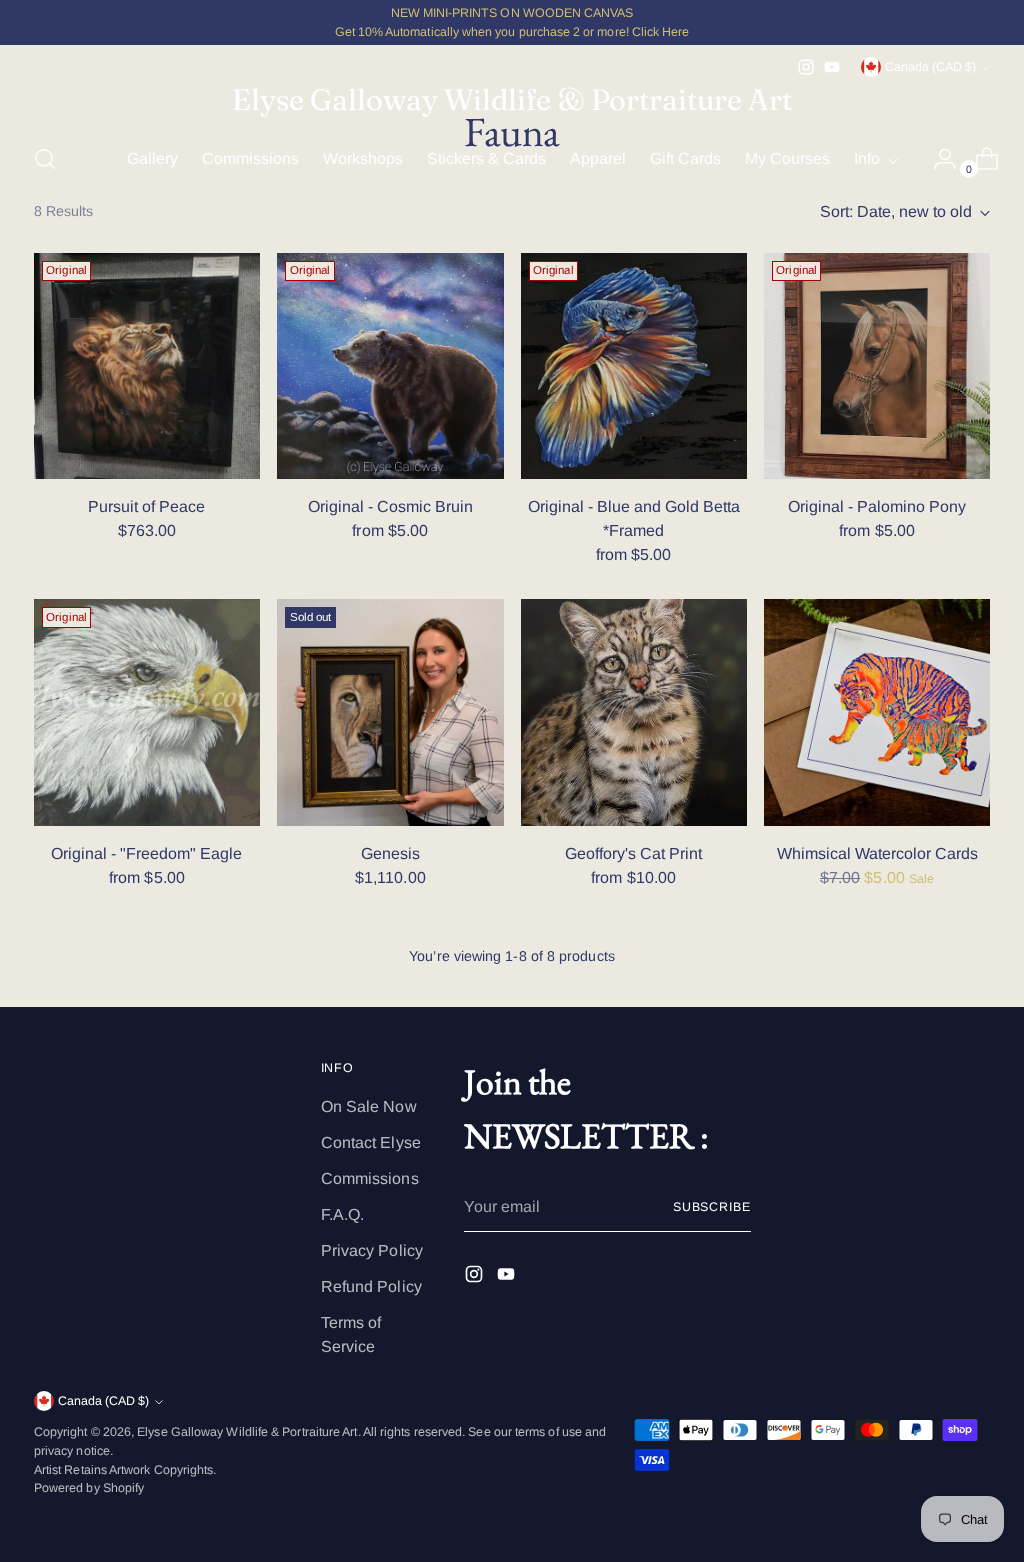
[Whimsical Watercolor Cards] (877, 712)
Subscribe (712, 1207)
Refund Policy (371, 1286)
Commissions (370, 1178)
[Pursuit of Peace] (147, 366)
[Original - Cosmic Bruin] (390, 366)
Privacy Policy (372, 1250)
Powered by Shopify (89, 1488)
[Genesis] (390, 712)
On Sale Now (369, 1106)
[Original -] (147, 712)
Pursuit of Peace (146, 506)
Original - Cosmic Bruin (390, 506)
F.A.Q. (342, 1214)
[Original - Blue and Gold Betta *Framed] (634, 366)
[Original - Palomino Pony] (877, 366)
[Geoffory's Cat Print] (634, 712)
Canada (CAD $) (930, 67)
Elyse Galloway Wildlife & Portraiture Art (247, 1432)
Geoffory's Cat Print (633, 853)
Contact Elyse (371, 1142)
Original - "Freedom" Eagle (146, 853)
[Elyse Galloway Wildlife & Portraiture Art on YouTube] (832, 67)
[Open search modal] (45, 159)
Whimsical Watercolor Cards (877, 853)
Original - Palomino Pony (877, 506)
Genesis (390, 853)
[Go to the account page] (937, 159)
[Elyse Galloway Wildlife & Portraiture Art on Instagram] (806, 67)
